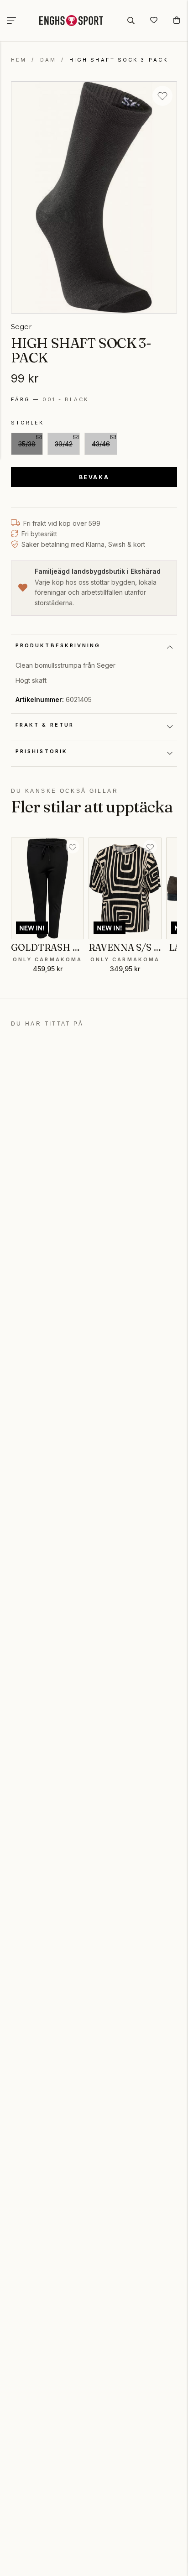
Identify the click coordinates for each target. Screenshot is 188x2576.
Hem (19, 60)
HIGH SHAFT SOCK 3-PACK (119, 60)
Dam (48, 60)
